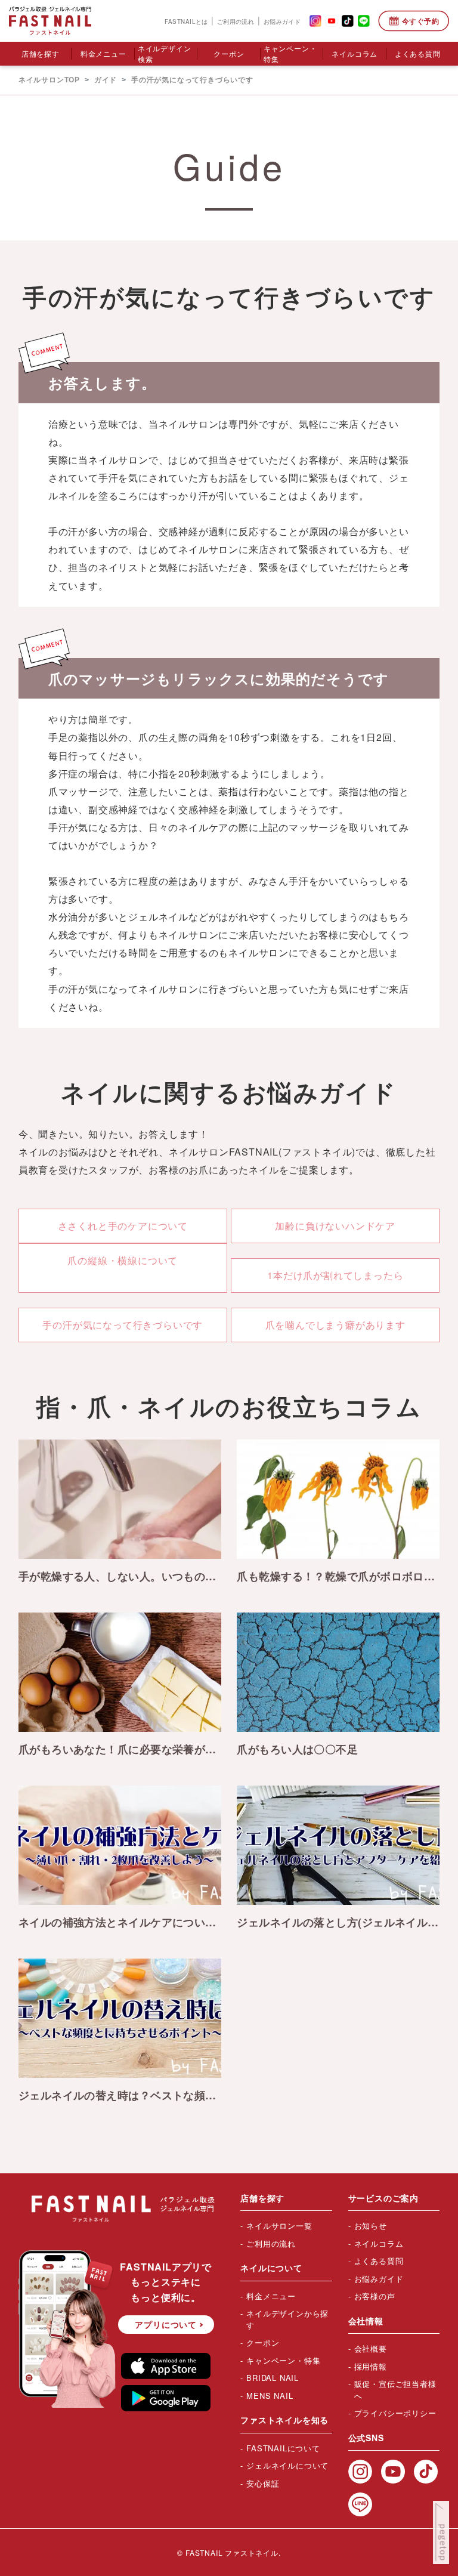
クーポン (229, 53)
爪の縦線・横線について (123, 1260)
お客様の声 (375, 2296)
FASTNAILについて (283, 2448)
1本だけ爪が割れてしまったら (335, 1275)
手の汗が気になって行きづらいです (123, 1325)
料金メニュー (103, 53)
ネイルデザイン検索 (165, 53)
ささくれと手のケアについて (123, 1226)
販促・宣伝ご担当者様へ (395, 2390)
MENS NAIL (270, 2396)
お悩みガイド (282, 21)
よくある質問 (418, 53)
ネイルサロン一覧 (279, 2226)
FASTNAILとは (186, 21)
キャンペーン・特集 (290, 53)
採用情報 (371, 2366)
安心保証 (263, 2483)
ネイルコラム (355, 53)
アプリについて (166, 2324)
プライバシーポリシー (395, 2413)
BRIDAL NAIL (273, 2378)
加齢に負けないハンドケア (335, 1226)
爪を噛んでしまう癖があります (335, 1325)
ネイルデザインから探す (287, 2319)
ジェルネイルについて (287, 2465)
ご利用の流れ (236, 21)
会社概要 (371, 2348)
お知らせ (371, 2226)
